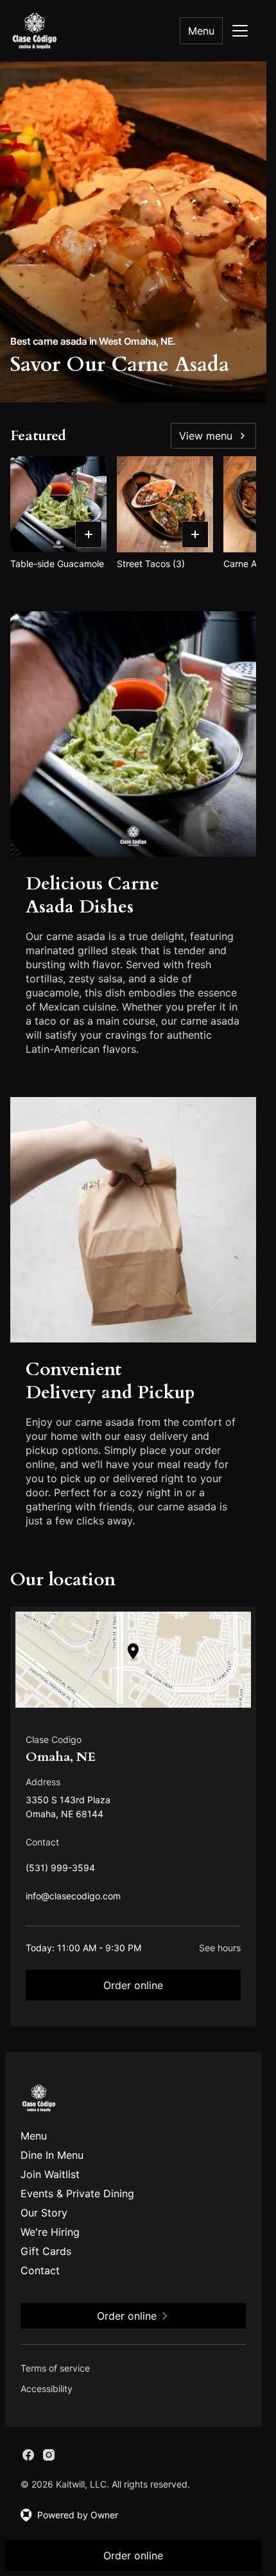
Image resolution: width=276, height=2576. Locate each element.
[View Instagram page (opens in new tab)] (49, 2455)
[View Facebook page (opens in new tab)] (28, 2455)
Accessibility (47, 2389)
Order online (133, 1985)
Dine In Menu (52, 2155)
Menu (201, 31)
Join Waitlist (50, 2174)
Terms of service (55, 2368)
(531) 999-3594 (60, 1871)
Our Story (44, 2213)
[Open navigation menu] (240, 31)
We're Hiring (50, 2232)
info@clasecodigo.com (73, 1899)
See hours (220, 1948)
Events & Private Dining (77, 2193)
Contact (40, 2270)
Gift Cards (46, 2251)
